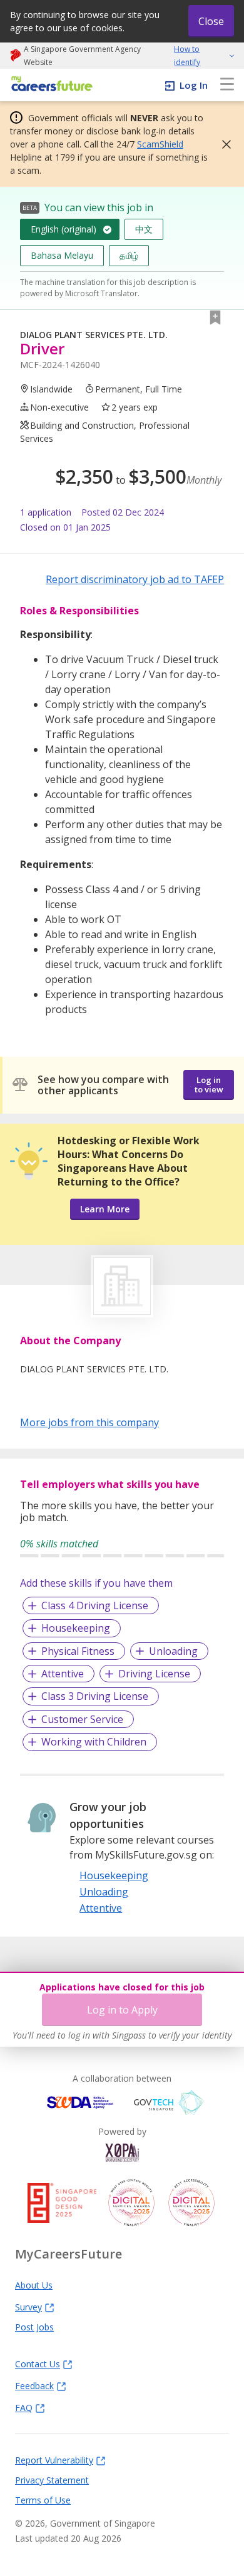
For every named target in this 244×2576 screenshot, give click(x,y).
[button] (223, 144)
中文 (144, 229)
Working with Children (94, 1742)
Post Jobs (34, 2327)
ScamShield (160, 144)
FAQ (24, 2407)
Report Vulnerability (54, 2460)
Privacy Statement (52, 2480)
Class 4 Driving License (95, 1605)
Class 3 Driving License (95, 1696)
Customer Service (82, 1719)
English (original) (64, 229)
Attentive (63, 1674)
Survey (28, 2307)
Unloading (173, 1651)
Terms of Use (43, 2500)
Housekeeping (76, 1628)
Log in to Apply (122, 2010)
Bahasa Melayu (62, 255)
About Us (34, 2285)
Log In (194, 85)
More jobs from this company (89, 1422)
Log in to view (209, 1085)
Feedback (34, 2385)
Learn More (105, 1209)
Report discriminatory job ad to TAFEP (135, 579)
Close (211, 21)
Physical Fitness (78, 1651)
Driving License (154, 1674)
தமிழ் (129, 255)
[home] (50, 85)
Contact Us (38, 2364)
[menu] (227, 85)
